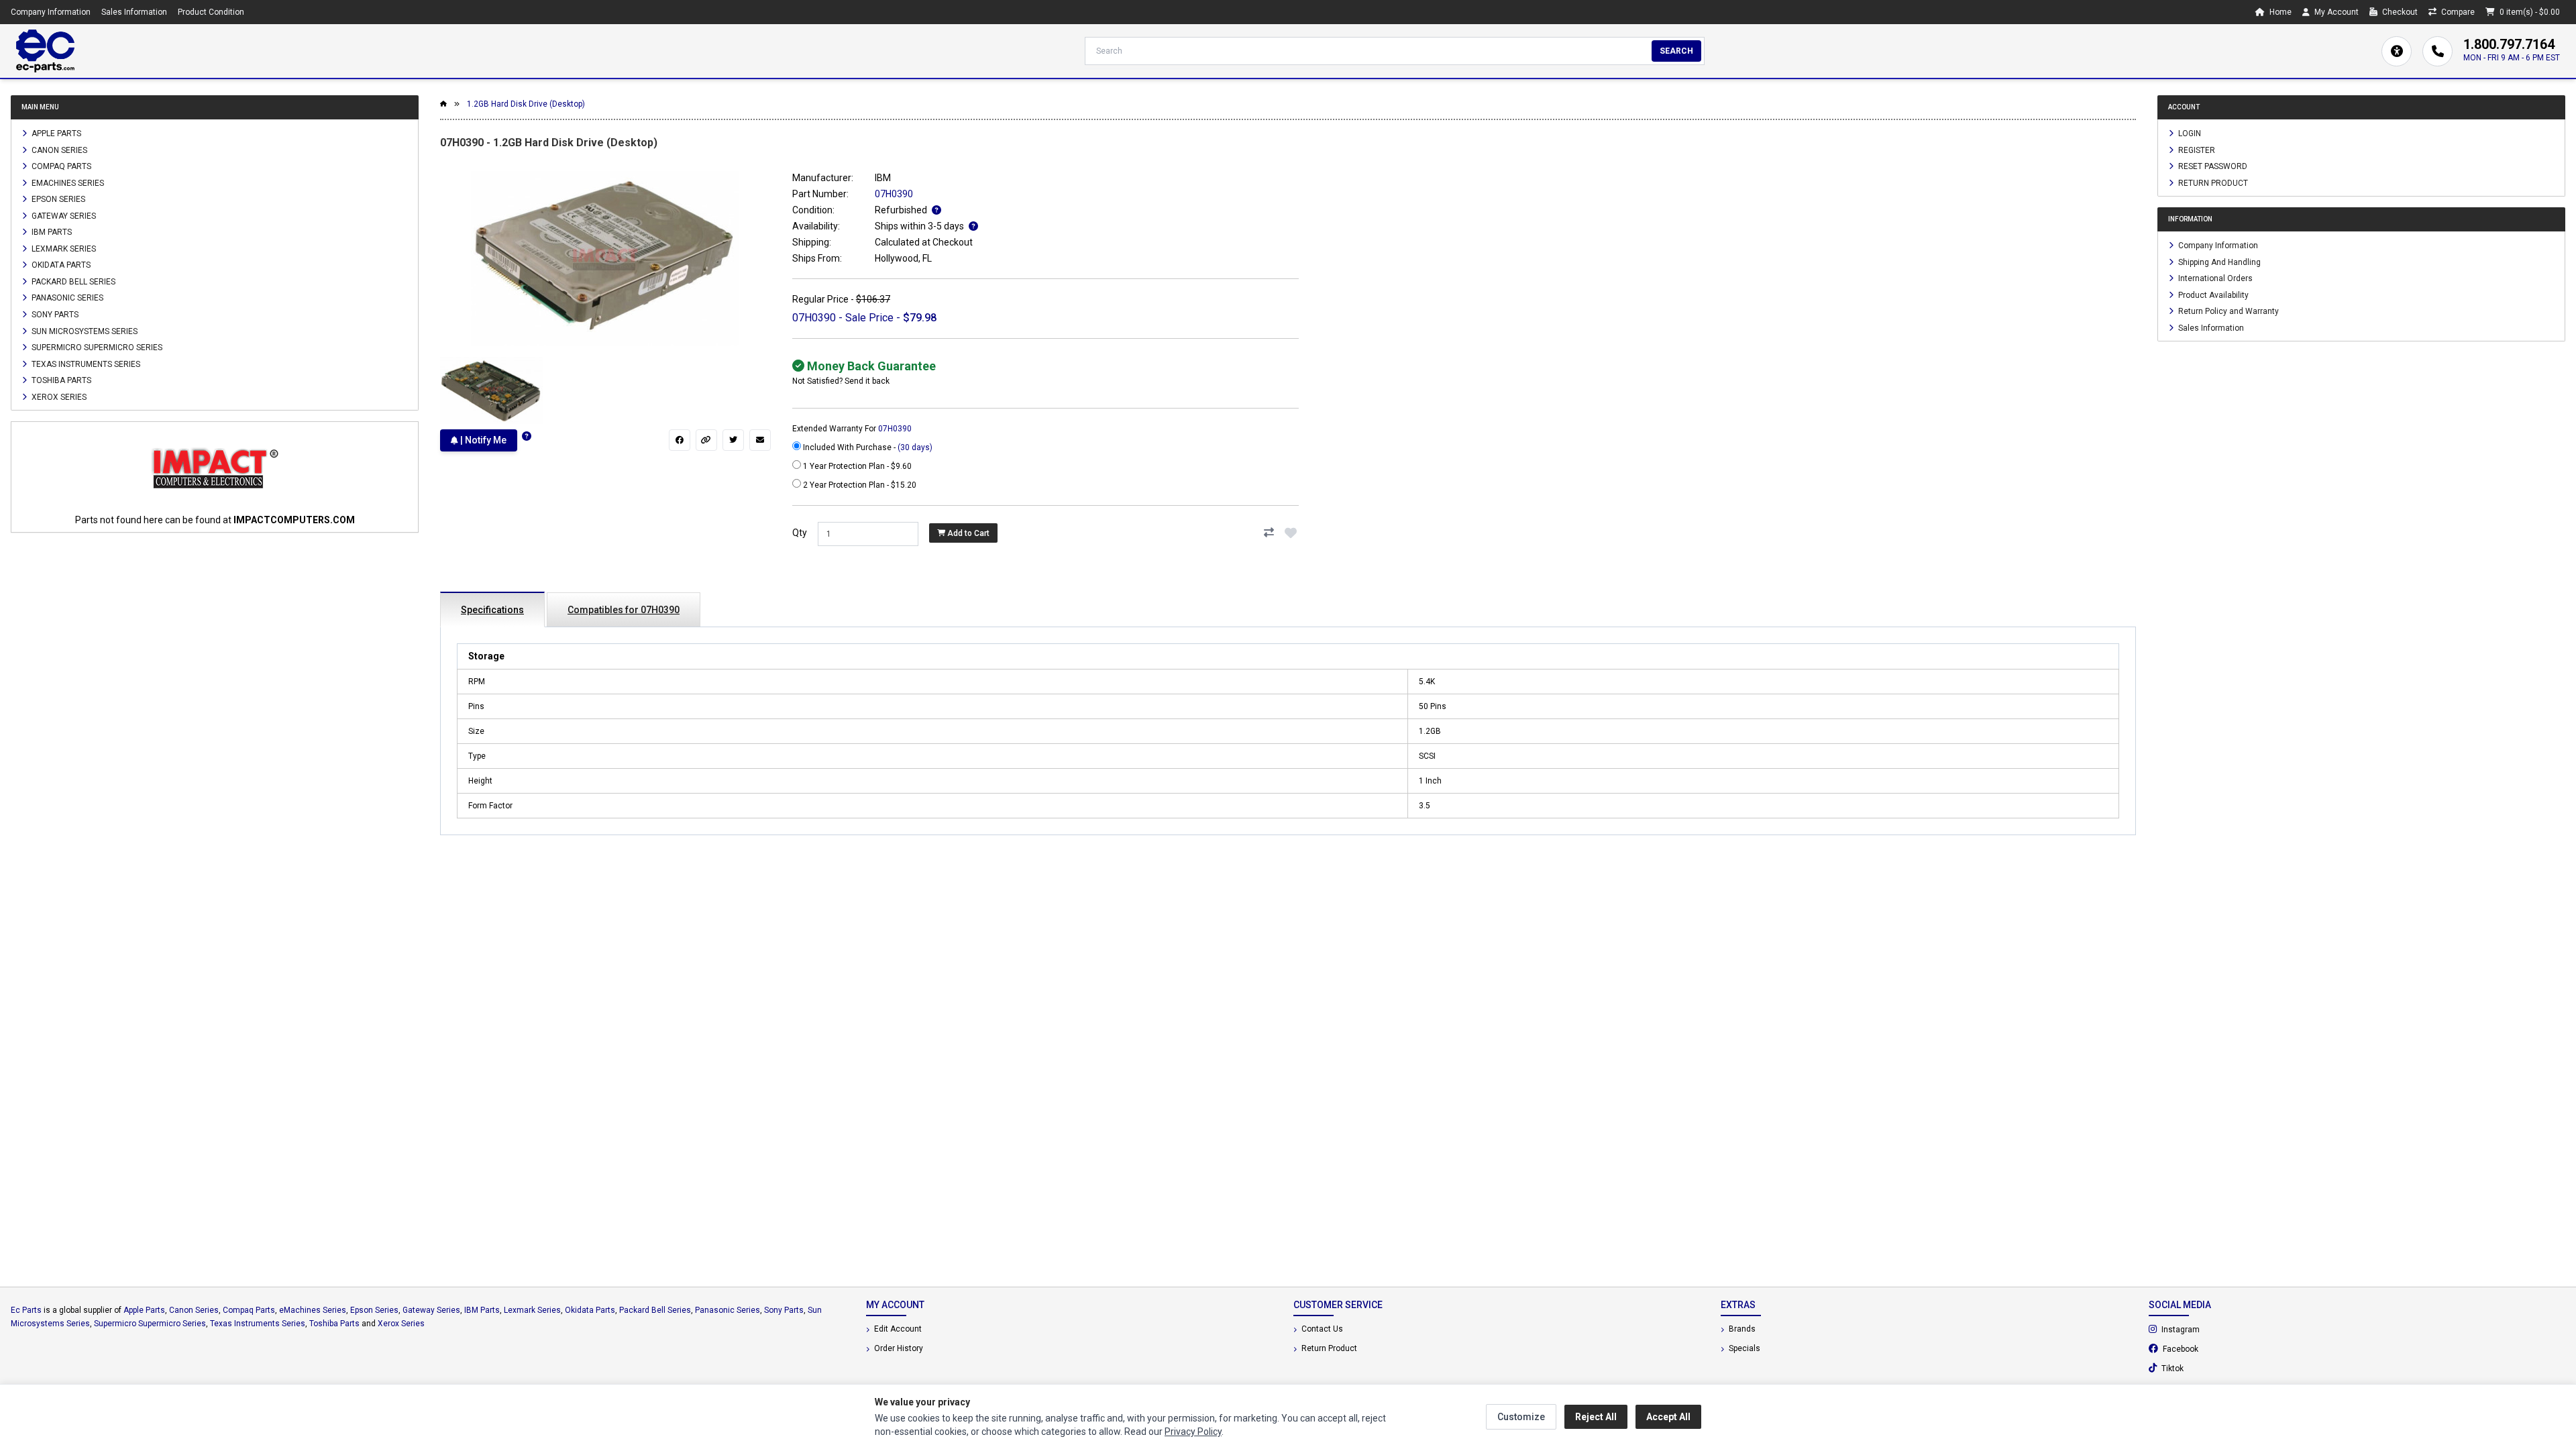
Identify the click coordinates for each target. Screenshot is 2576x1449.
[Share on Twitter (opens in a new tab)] (733, 440)
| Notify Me (482, 440)
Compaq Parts (60, 166)
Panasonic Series (66, 298)
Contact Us (1321, 1329)
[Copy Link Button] (706, 440)
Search (1676, 51)
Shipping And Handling (2218, 262)
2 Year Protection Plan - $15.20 (859, 485)
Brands (1741, 1329)
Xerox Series (58, 396)
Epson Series (57, 199)
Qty (800, 533)
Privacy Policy (1193, 1432)
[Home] (45, 51)
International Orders (2214, 278)
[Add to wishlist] (1291, 533)
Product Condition (211, 12)
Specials (1743, 1348)
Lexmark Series (63, 248)
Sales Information (134, 12)
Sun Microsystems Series (84, 331)
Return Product (2212, 182)
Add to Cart (967, 533)
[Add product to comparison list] (1269, 533)
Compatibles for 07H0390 (624, 610)
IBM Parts (51, 232)
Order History (898, 1348)
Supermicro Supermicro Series (96, 347)
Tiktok (2208, 1368)
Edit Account (897, 1329)
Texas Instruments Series (85, 364)
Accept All (1668, 1417)
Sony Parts (54, 315)
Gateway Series (63, 215)
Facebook (2216, 1348)
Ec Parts (26, 1310)
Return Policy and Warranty (2228, 311)
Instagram (2216, 1329)
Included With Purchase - (867, 447)
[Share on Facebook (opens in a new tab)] (680, 440)
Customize (1521, 1417)
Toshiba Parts (60, 380)
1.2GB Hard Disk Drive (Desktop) (526, 104)
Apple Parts (55, 133)
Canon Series (58, 150)
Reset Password (2212, 166)
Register (2196, 150)
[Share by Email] (760, 440)
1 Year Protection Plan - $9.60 (856, 466)
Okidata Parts (60, 265)
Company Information (51, 12)
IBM (883, 178)
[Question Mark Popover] (527, 436)
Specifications (492, 610)
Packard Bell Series (72, 281)
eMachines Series (67, 182)
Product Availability (2212, 294)
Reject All (1596, 1417)
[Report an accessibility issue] (2397, 51)
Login (2189, 133)
